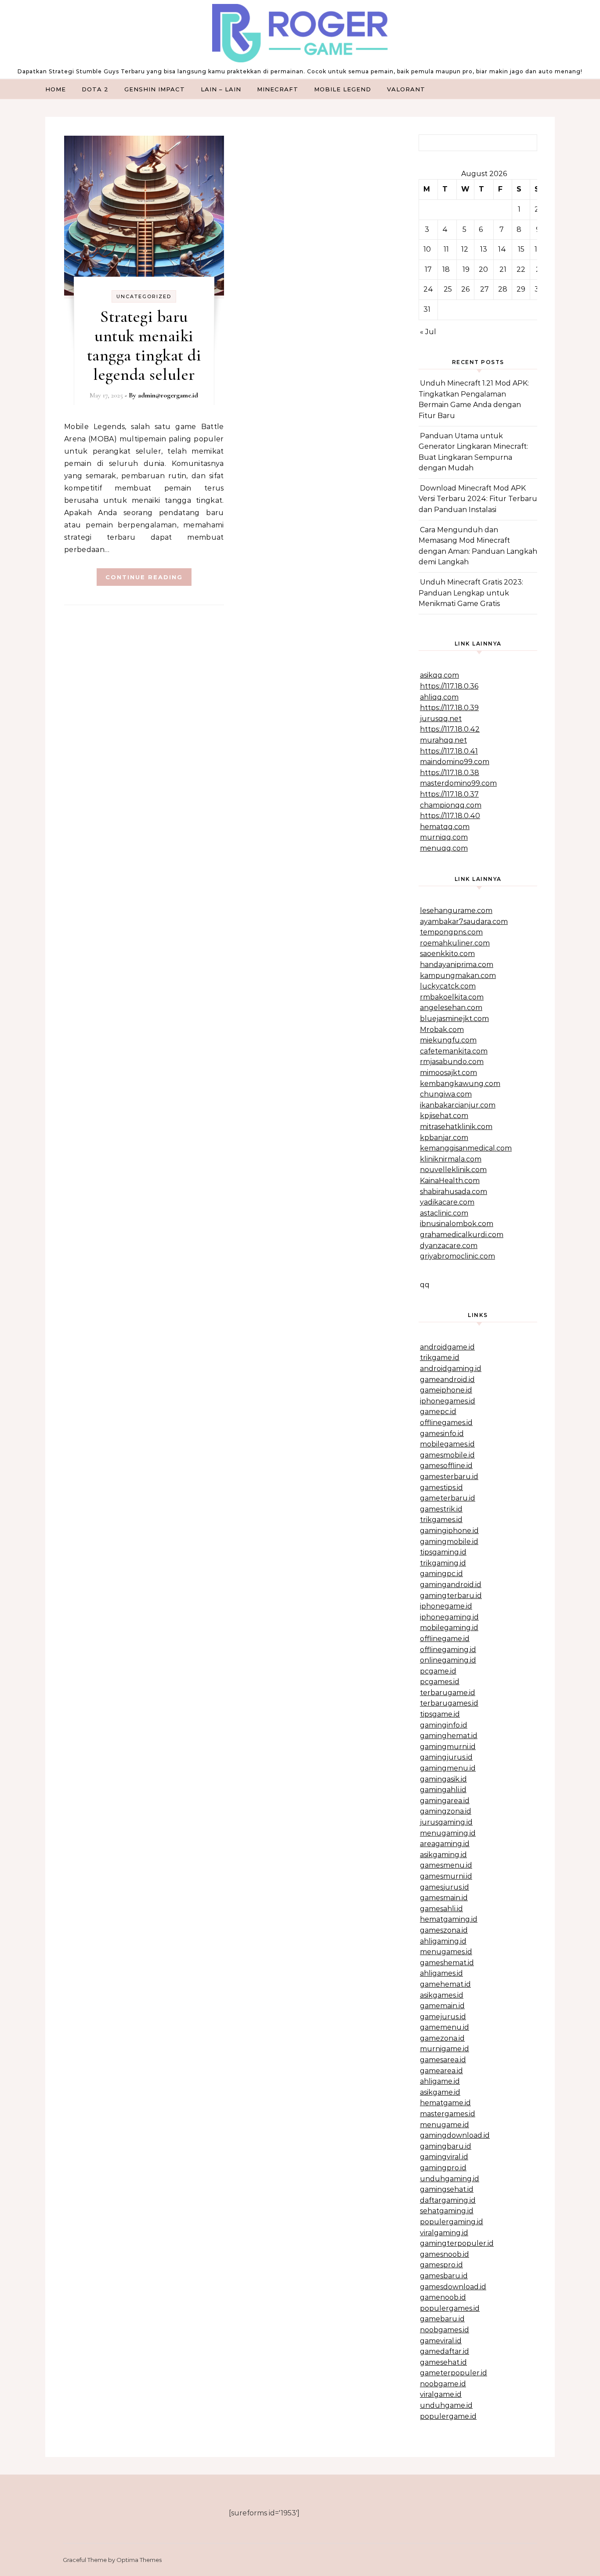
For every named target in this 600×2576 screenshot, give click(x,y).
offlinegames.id (446, 1423)
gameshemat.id (447, 1963)
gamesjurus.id (445, 1887)
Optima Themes (139, 2560)
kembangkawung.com (460, 1084)
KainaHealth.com (450, 1181)
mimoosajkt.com (448, 1073)
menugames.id (446, 1952)
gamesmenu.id (446, 1865)
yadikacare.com (447, 1202)
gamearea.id (441, 2071)
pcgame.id (438, 1671)
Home (56, 89)
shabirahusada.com (454, 1192)
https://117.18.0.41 (449, 751)
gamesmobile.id (447, 1455)
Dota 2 (95, 89)
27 (484, 289)
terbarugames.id (449, 1703)
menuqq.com (444, 848)
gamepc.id (438, 1412)
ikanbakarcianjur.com (458, 1105)
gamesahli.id (441, 1909)
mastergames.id (448, 2114)
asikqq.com (439, 675)
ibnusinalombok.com (457, 1224)
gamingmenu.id (448, 1768)
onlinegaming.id (448, 1660)
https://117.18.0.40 (450, 816)
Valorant (406, 89)
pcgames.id (440, 1682)
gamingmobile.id (449, 1542)
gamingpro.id (443, 2168)
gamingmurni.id (448, 1747)
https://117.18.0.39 (449, 708)
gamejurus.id (443, 2017)
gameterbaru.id (448, 1498)
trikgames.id (441, 1520)
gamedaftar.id (445, 2351)
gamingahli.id (443, 1790)
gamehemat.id (445, 1984)
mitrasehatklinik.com (456, 1127)
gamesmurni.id (446, 1876)
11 (446, 249)
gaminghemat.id (449, 1736)
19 (466, 269)
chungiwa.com (446, 1094)
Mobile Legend (343, 89)
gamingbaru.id (446, 2146)
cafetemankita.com (454, 1051)
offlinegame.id (445, 1639)
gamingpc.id (441, 1574)
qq (425, 1285)
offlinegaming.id (448, 1650)
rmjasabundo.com (452, 1062)
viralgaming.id (444, 2233)
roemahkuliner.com (455, 943)
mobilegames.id (447, 1444)
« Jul (428, 332)
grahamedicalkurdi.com (462, 1235)
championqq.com (451, 805)
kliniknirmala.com (451, 1159)
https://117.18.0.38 (450, 773)
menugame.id (445, 2125)
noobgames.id (445, 2330)
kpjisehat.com (444, 1116)
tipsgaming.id (443, 1552)
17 (428, 269)
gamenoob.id (443, 2297)
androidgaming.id (451, 1369)
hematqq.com (445, 827)
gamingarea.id (445, 1801)
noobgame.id (443, 2384)
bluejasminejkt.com (454, 1019)
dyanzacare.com (449, 1246)
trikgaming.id (443, 1563)
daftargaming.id (448, 2200)
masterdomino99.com (458, 783)
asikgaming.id (443, 1855)
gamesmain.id (444, 1898)
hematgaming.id (449, 1919)
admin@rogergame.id (168, 395)
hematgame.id (445, 2103)
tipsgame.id (440, 1714)
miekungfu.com (448, 1040)
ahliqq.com (439, 697)
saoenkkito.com (447, 954)
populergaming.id (452, 2222)
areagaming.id (445, 1844)
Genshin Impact (155, 89)
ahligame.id (440, 2081)
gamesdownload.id (453, 2287)
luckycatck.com (448, 986)
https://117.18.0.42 (450, 729)
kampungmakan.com (458, 976)
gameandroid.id (447, 1380)
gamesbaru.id (444, 2276)
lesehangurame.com (456, 911)
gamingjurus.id (446, 1757)
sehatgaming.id (447, 2211)
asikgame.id (440, 2092)
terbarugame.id (448, 1693)
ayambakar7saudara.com (464, 922)
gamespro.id (441, 2265)
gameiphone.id (446, 1390)
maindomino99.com (455, 762)
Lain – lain (221, 89)
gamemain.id (442, 2006)
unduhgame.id (446, 2405)
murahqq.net (443, 740)
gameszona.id (444, 1930)
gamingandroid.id (451, 1585)
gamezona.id (442, 2038)
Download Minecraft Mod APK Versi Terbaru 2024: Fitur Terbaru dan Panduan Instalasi (478, 499)
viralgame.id (441, 2394)
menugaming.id (448, 1833)
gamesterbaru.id (449, 1477)
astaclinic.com (444, 1213)
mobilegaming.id (449, 1628)
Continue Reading (144, 577)
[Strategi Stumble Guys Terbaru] (300, 35)
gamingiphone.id (449, 1531)
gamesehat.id (443, 2362)
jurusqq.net (441, 719)
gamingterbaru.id (451, 1596)
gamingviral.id (444, 2157)
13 (484, 249)
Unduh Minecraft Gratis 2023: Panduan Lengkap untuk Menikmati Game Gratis (471, 593)
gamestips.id (441, 1488)
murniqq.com (444, 837)
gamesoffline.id (446, 1466)
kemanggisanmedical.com (466, 1148)
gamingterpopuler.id (457, 2243)
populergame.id (448, 2416)
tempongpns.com (451, 932)
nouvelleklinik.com (453, 1170)
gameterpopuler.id (454, 2373)
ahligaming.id (443, 1941)
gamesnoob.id (445, 2254)
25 (448, 289)
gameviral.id (441, 2341)
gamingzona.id (446, 1811)
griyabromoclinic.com (457, 1256)
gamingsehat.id (447, 2189)
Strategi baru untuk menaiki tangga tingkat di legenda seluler (144, 346)
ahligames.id (441, 1973)
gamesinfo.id (442, 1434)
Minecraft (278, 89)
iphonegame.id (446, 1606)
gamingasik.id (443, 1779)
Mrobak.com (442, 1030)
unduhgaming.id (450, 2179)
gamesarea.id (443, 2060)
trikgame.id (440, 1358)
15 (521, 249)
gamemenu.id (445, 2027)
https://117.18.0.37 (449, 794)
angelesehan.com (451, 1008)
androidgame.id (447, 1347)
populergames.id (450, 2308)
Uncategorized (144, 296)
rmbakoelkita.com (452, 997)
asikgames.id (442, 1995)
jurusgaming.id (446, 1822)
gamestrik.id (441, 1509)
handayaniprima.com (457, 965)
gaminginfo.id (444, 1725)
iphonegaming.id (449, 1617)
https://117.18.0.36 (449, 686)
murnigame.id (445, 2049)
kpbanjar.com (444, 1138)
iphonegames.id (448, 1401)
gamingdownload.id (455, 2135)
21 (503, 269)
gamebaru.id (442, 2319)
